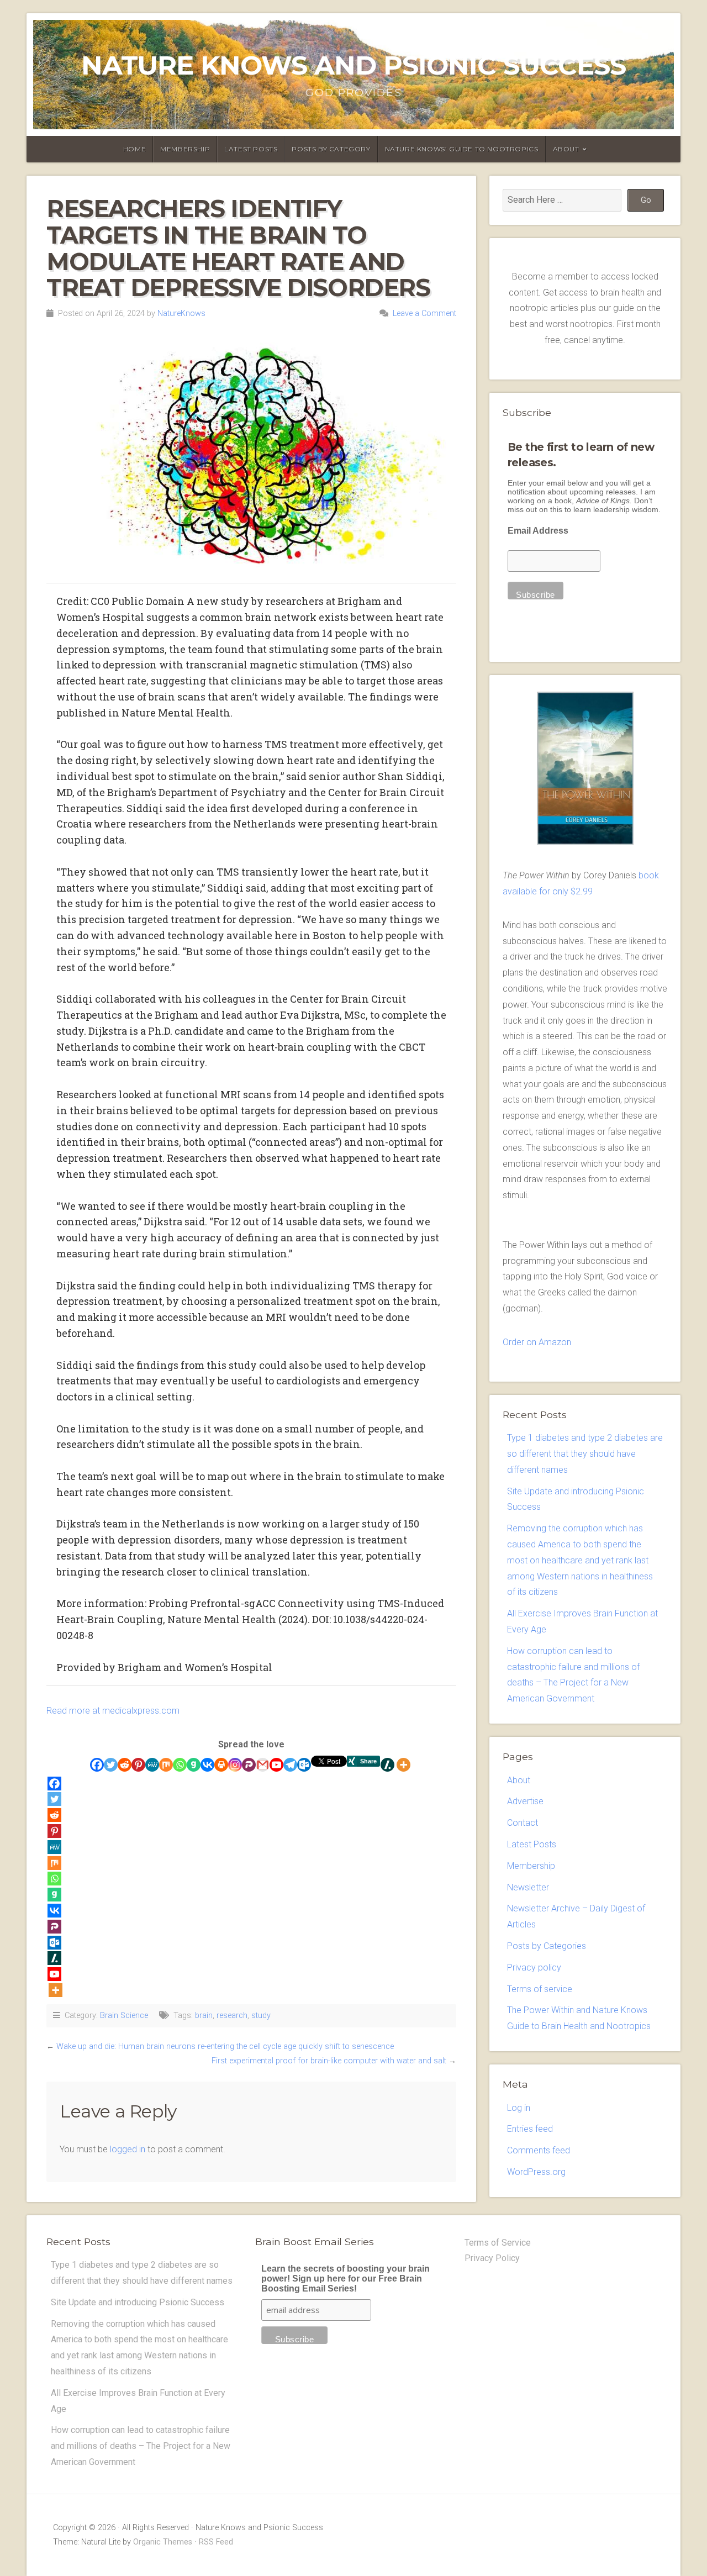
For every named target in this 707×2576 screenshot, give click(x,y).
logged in (128, 2149)
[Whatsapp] (180, 1765)
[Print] (221, 1765)
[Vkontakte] (207, 1765)
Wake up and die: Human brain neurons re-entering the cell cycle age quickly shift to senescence (225, 2046)
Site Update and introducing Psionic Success (138, 2302)
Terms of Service (498, 2243)
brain (204, 2016)
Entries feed (530, 2129)
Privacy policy (534, 1967)
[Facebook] (97, 1765)
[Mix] (166, 1765)
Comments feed (539, 2150)
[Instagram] (235, 1765)
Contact (523, 1823)
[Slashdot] (387, 1765)
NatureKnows (181, 314)
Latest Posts (251, 149)
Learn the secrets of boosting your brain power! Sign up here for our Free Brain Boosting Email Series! (345, 2279)
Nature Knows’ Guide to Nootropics (462, 149)
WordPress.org (536, 2172)
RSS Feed (216, 2542)
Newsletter (528, 1887)
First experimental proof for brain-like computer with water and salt (329, 2061)
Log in (519, 2108)
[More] (403, 1765)
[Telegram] (290, 1765)
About (566, 149)
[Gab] (194, 1765)
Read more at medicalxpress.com (113, 1711)
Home (134, 149)
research (232, 2016)
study (261, 2016)
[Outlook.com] (304, 1765)
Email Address (538, 531)
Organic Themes (163, 2542)
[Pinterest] (138, 1765)
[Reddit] (125, 1765)
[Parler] (249, 1765)
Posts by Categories (547, 1946)
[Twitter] (111, 1765)
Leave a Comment (424, 314)
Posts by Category (331, 149)
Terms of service (540, 1989)
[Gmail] (263, 1765)
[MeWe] (152, 1765)
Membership (185, 149)
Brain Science (124, 2016)
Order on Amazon (537, 1342)
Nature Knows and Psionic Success (353, 65)
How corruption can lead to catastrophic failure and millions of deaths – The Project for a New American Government (141, 2446)
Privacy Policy (492, 2258)
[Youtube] (276, 1765)
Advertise (525, 1801)
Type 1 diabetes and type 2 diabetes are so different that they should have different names (585, 1454)
